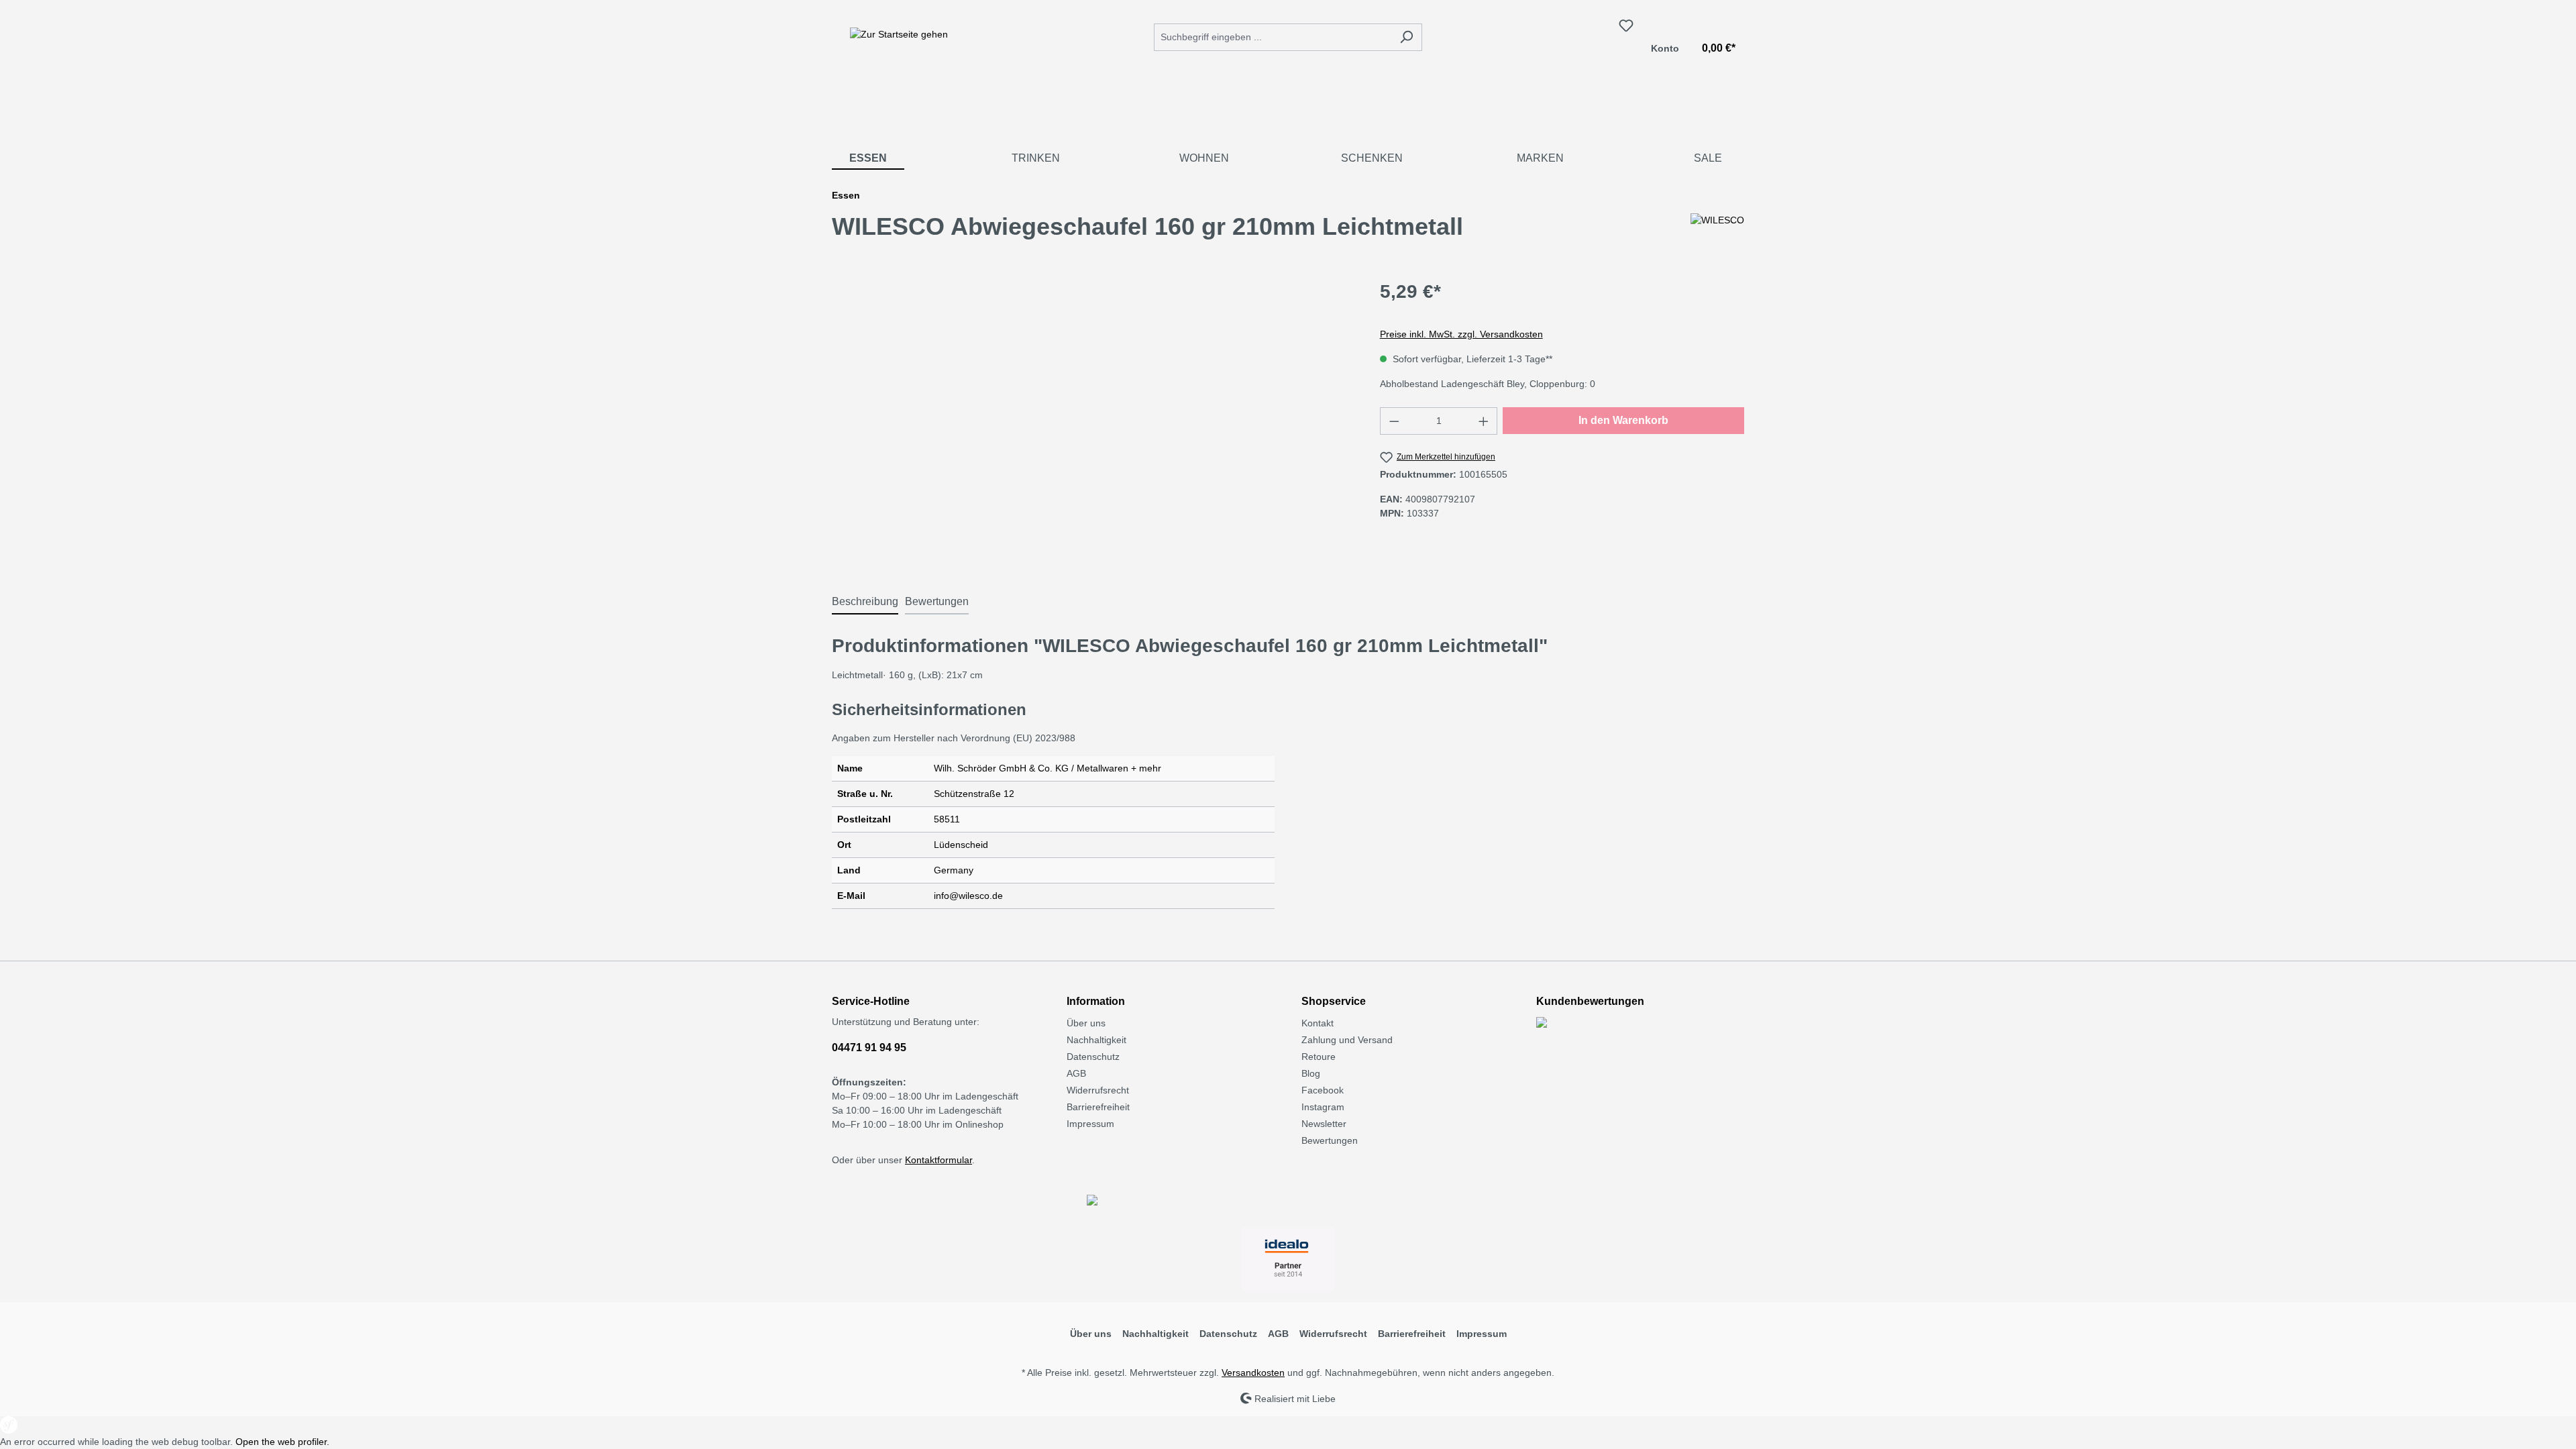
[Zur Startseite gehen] (899, 34)
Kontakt (1318, 1023)
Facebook (1323, 1090)
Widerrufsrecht (1098, 1090)
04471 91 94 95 (869, 1048)
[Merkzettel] (1626, 25)
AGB (1076, 1073)
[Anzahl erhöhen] (1484, 421)
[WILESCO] (1717, 232)
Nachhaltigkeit (1096, 1040)
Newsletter (1324, 1124)
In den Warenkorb (1623, 420)
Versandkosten (1253, 1373)
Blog (1311, 1073)
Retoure (1319, 1057)
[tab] (865, 602)
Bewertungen (1330, 1140)
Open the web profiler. (282, 1442)
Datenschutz (1093, 1057)
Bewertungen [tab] (937, 601)
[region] (1092, 422)
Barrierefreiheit (1098, 1107)
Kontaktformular (938, 1160)
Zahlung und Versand (1347, 1040)
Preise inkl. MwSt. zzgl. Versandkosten (1461, 334)
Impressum (1090, 1124)
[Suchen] (1406, 37)
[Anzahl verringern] (1394, 421)
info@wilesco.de (968, 896)
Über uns (1086, 1023)
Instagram (1323, 1107)
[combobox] (1273, 37)
